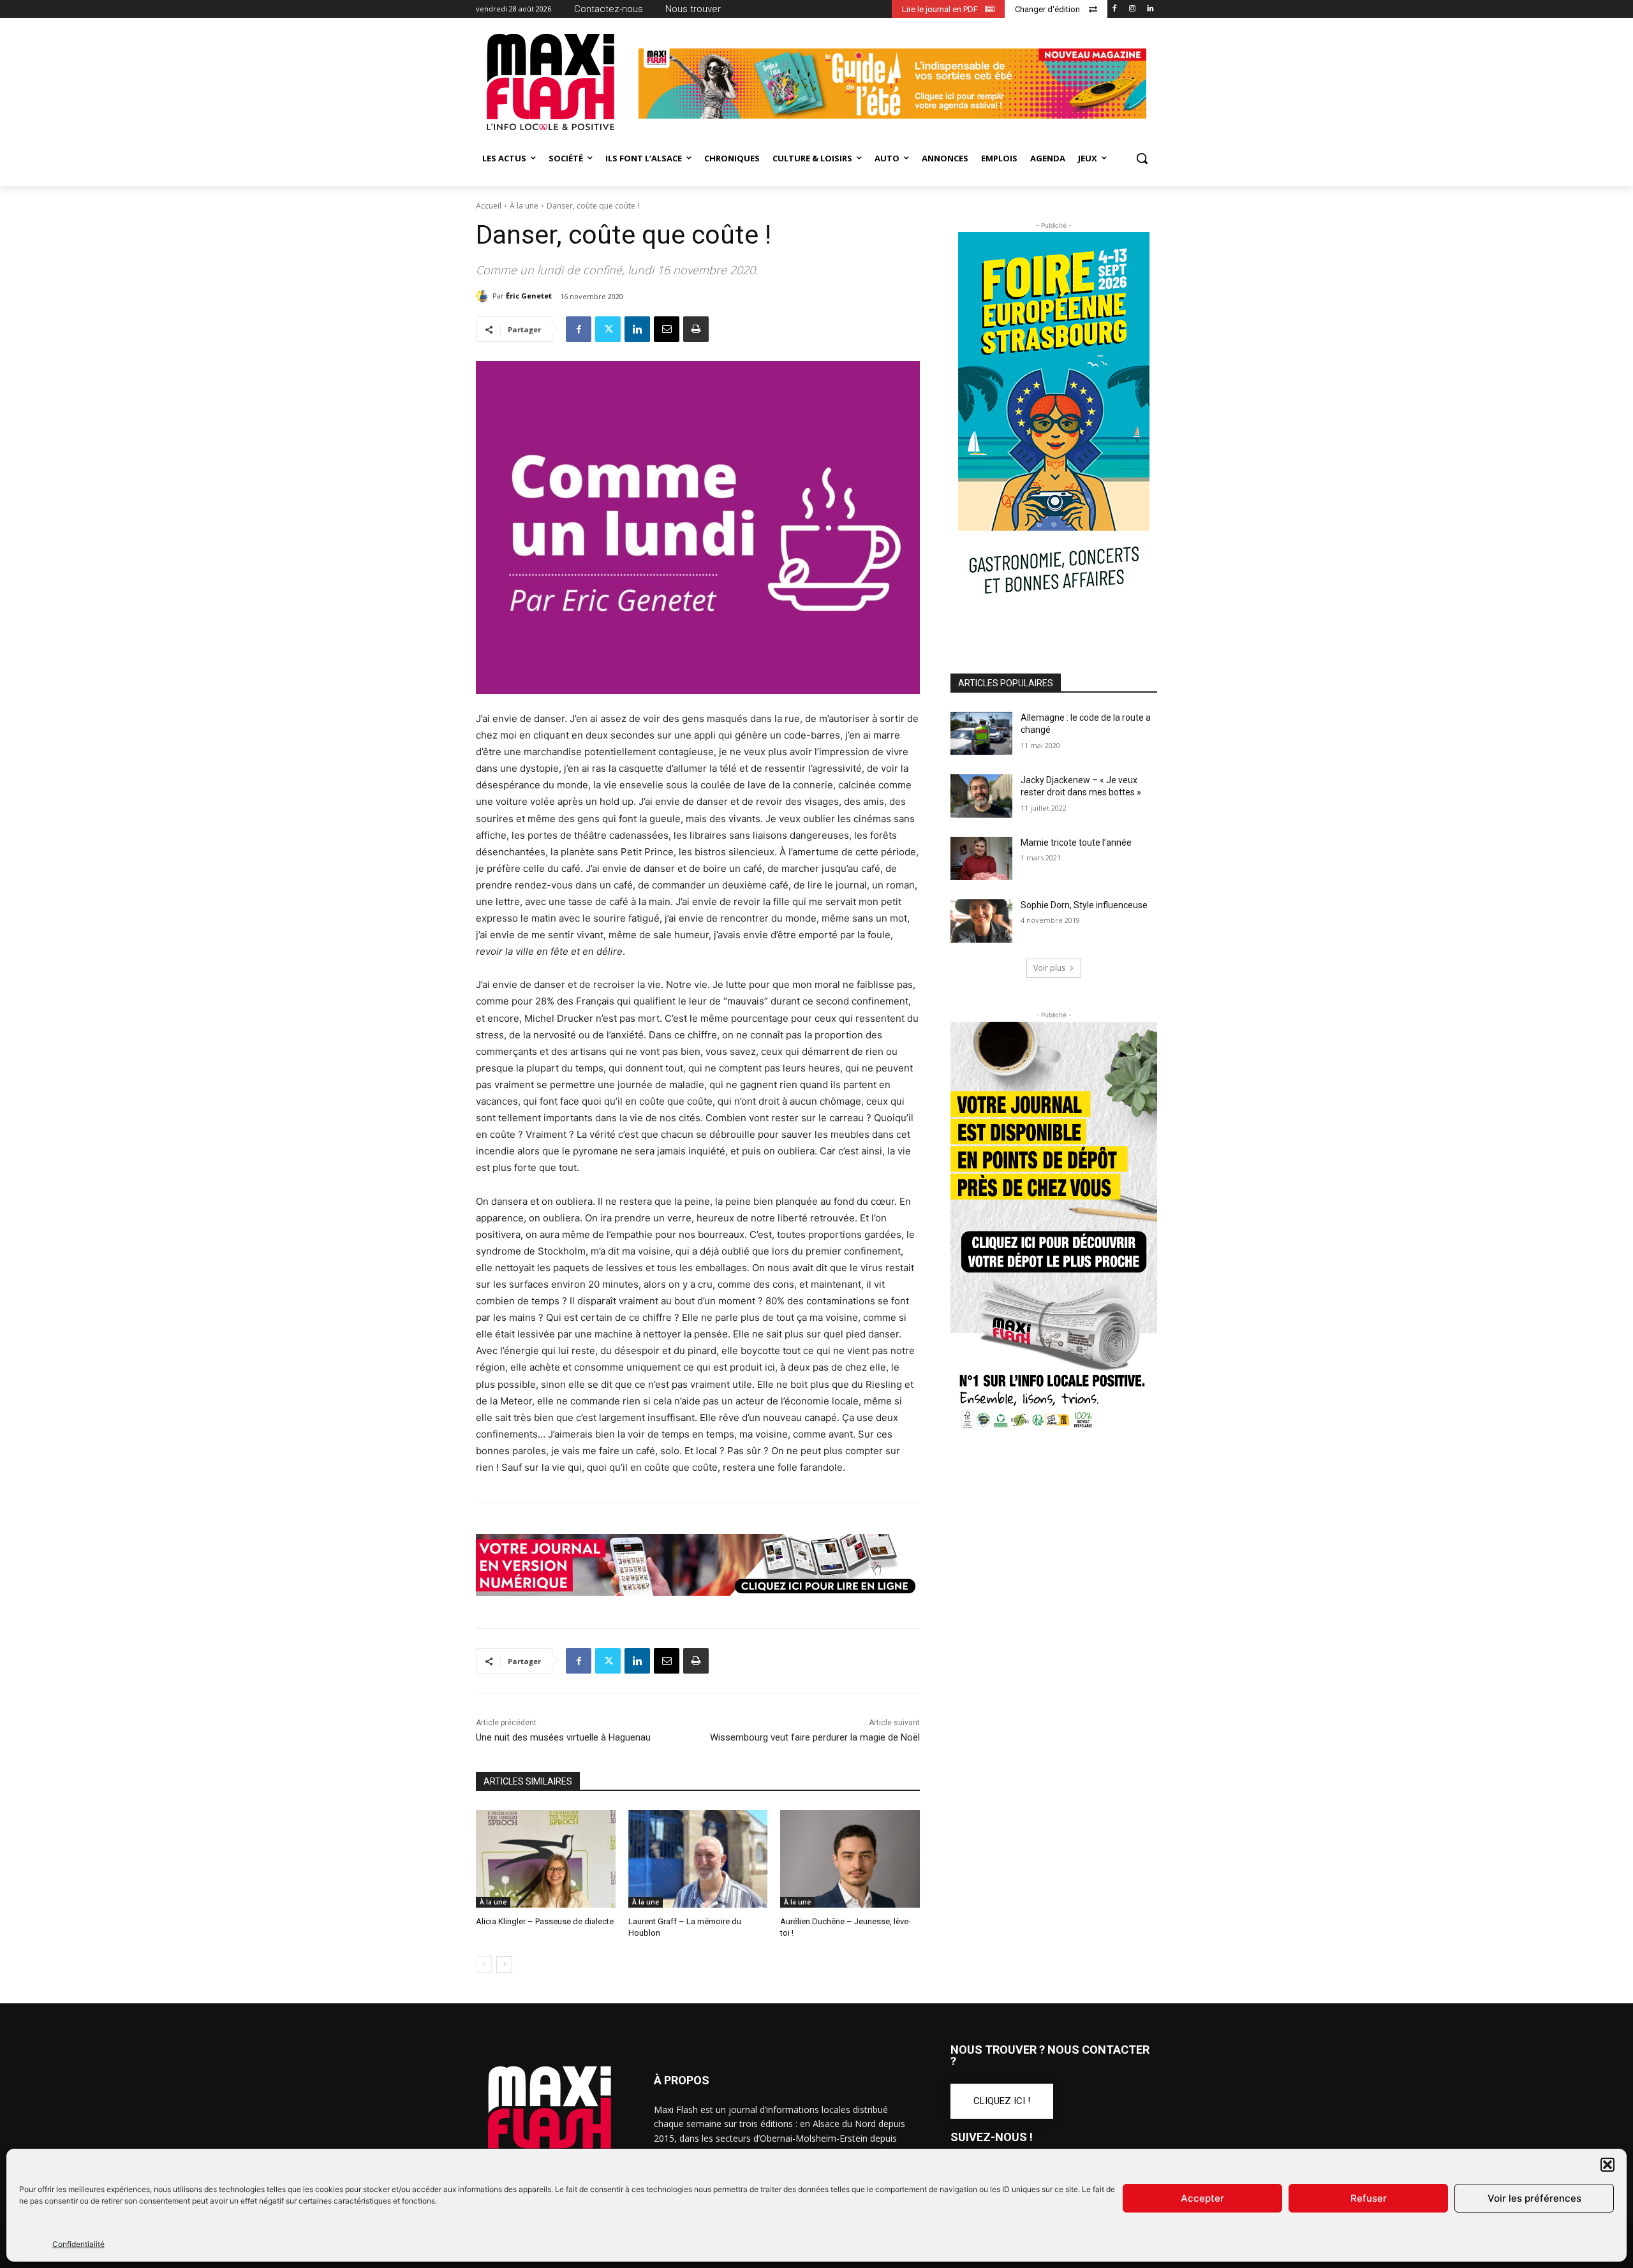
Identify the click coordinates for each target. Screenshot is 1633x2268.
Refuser (1369, 2198)
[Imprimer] (696, 329)
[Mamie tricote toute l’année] (981, 858)
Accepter (1202, 2198)
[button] (1607, 2165)
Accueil (489, 206)
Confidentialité (78, 2244)
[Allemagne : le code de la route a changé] (981, 733)
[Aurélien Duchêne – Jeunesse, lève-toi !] (850, 1859)
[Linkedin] (1150, 9)
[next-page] (504, 1964)
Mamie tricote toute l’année (1076, 843)
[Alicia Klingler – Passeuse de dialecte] (546, 1859)
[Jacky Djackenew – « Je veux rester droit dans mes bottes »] (981, 796)
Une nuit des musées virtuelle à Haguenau (563, 1737)
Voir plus (1049, 968)
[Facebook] (1115, 9)
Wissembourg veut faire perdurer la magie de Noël (815, 1737)
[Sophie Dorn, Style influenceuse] (981, 921)
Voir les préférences (1534, 2198)
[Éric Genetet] (484, 296)
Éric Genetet (529, 296)
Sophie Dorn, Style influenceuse (1084, 905)
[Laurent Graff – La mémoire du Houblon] (698, 1859)
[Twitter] (608, 329)
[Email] (667, 329)
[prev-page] (484, 1964)
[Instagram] (1132, 9)
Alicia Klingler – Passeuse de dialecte (545, 1921)
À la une (524, 206)
